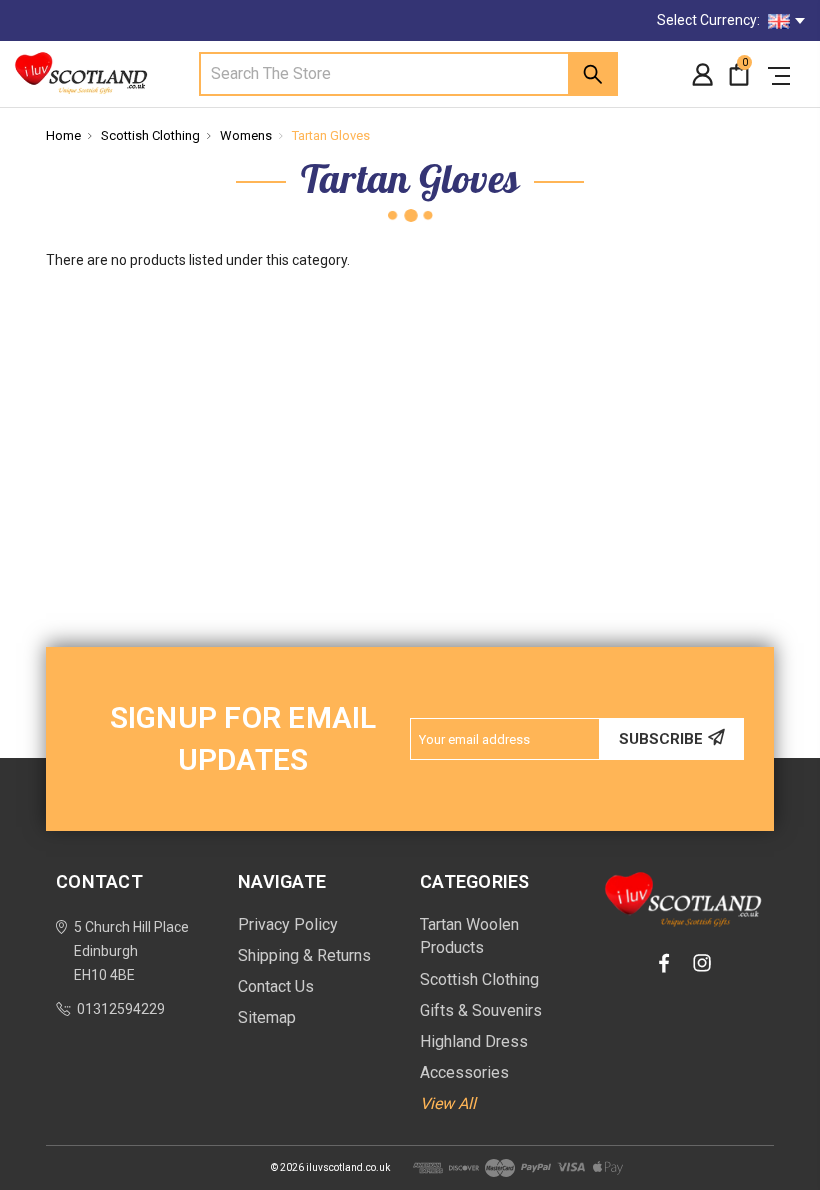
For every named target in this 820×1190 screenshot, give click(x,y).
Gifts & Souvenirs (481, 1010)
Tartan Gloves (331, 135)
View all (448, 1103)
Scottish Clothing (150, 135)
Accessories (464, 1072)
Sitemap (267, 1017)
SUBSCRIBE (661, 739)
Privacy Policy (288, 924)
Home (63, 135)
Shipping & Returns (304, 955)
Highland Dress (474, 1041)
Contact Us (276, 986)
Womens (246, 135)
